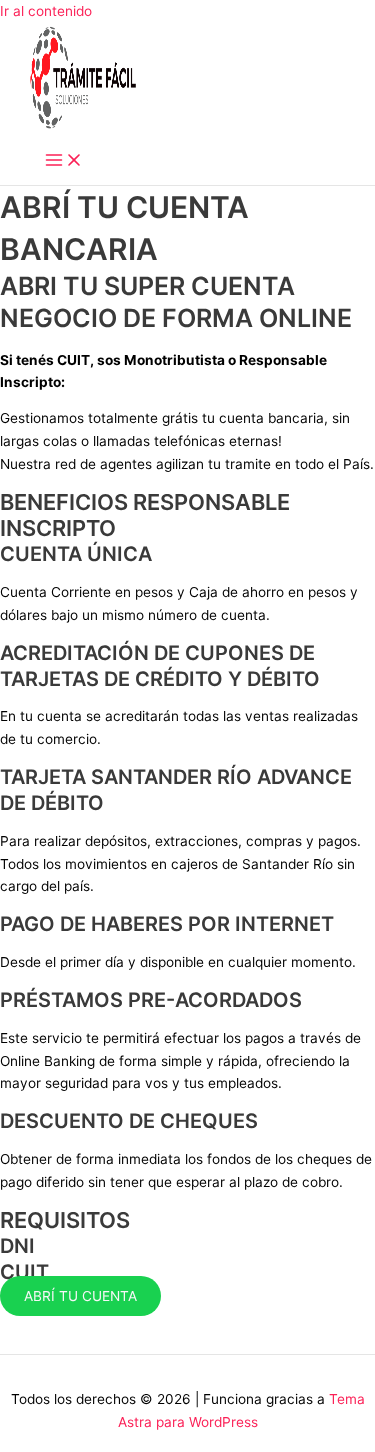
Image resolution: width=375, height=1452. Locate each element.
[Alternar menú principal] (64, 161)
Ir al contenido (46, 11)
